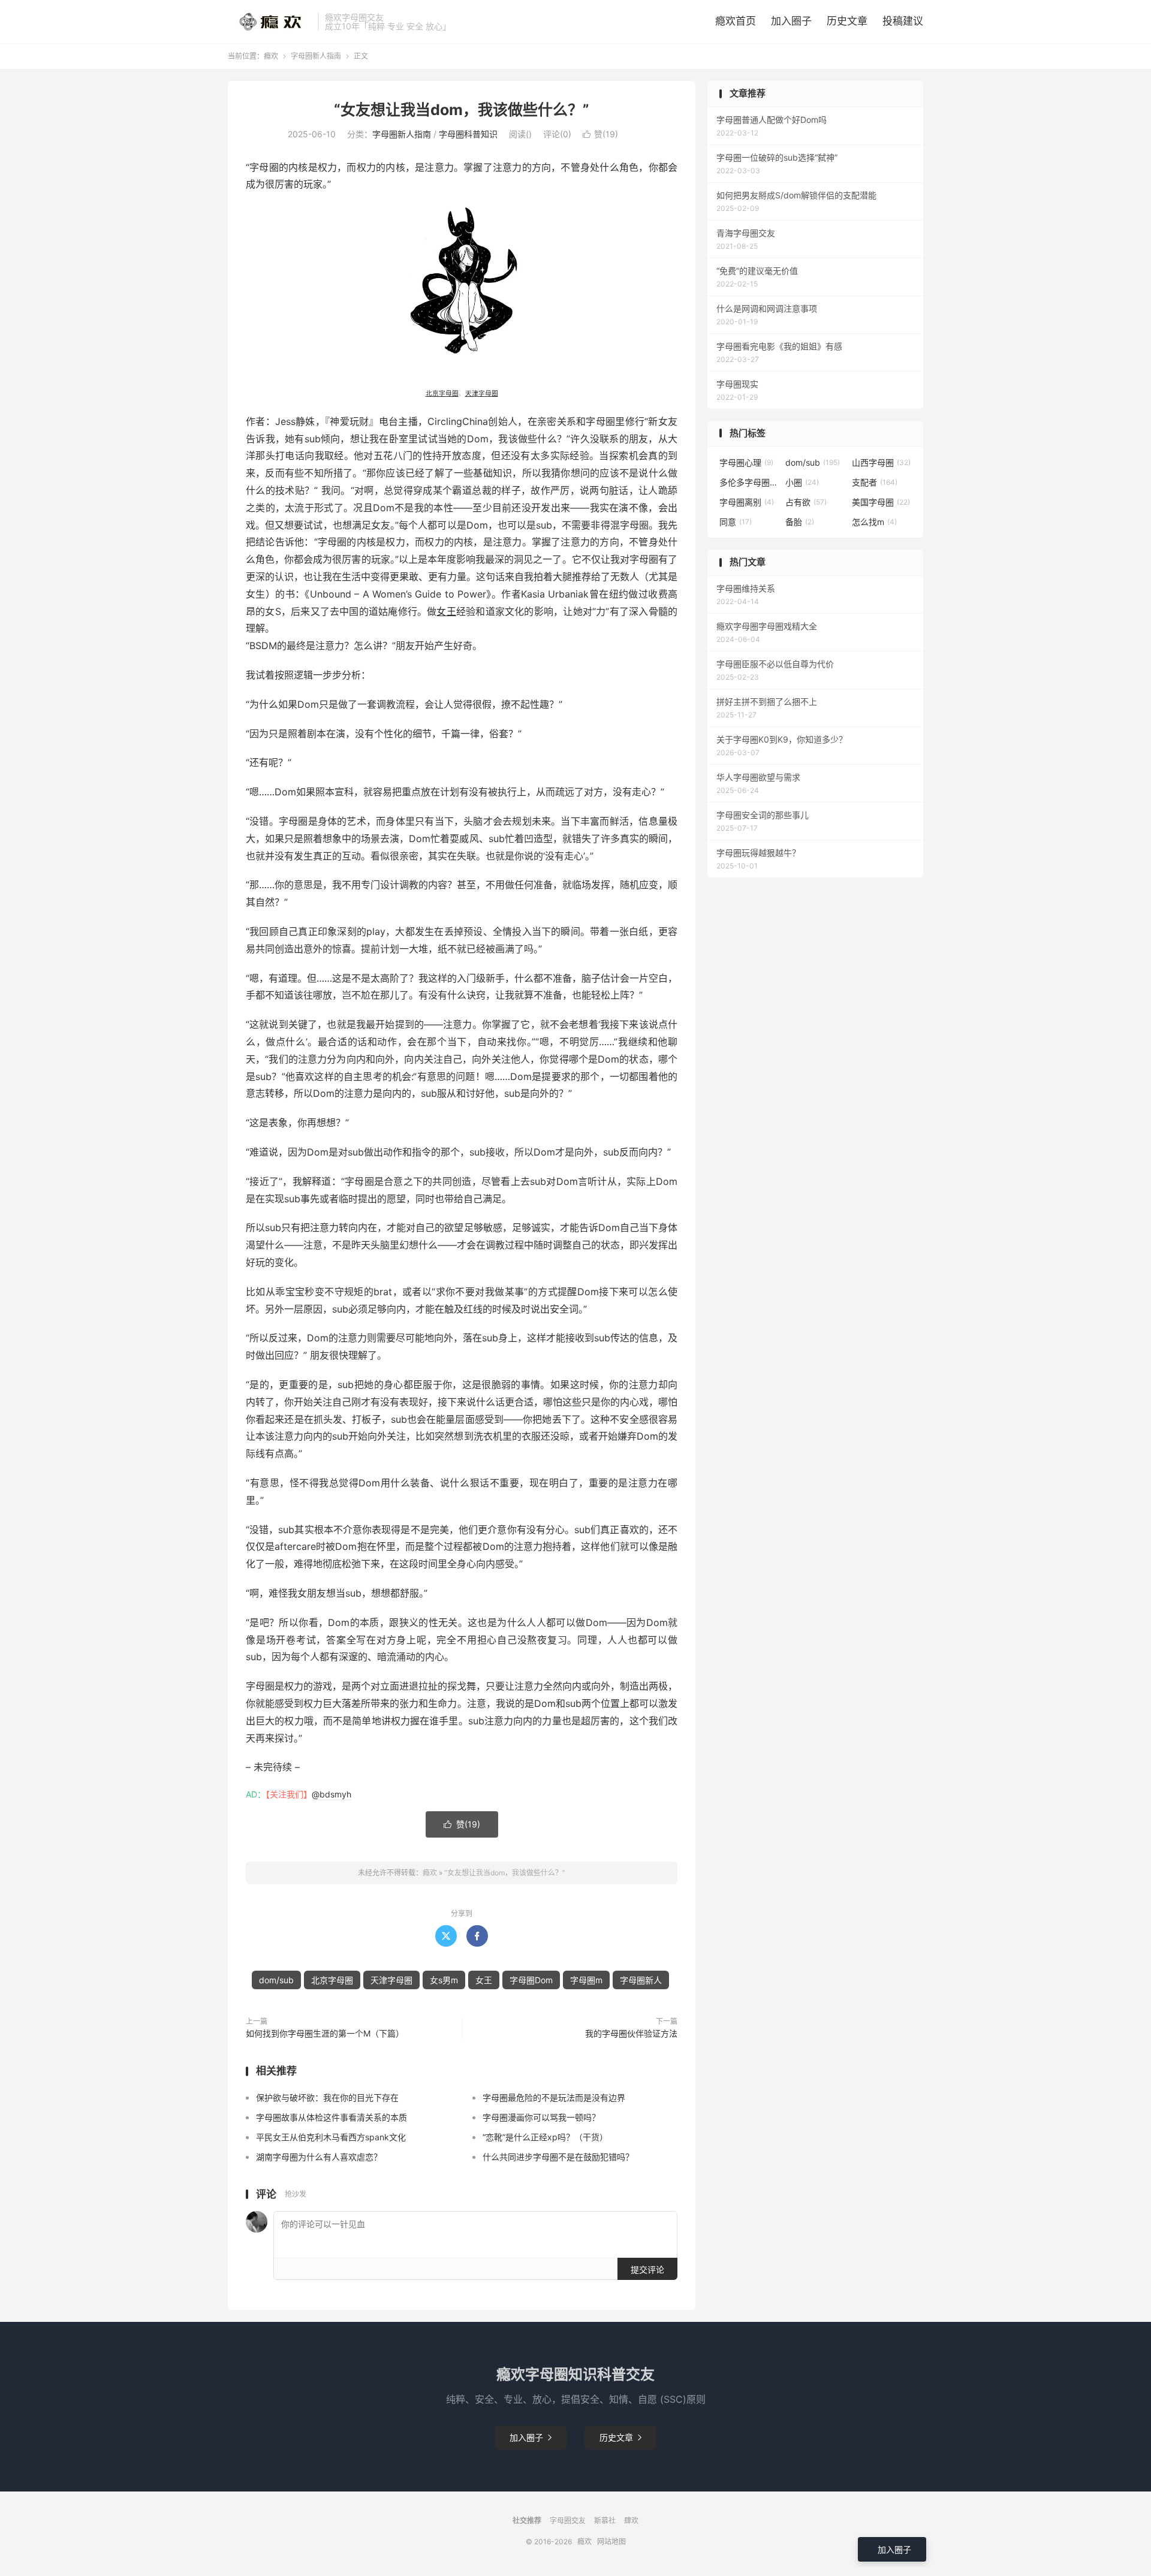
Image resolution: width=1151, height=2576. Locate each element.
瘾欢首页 (736, 21)
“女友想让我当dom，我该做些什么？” (462, 110)
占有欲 (806, 502)
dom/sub (276, 1980)
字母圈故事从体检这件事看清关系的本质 (332, 2117)
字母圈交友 (568, 2521)
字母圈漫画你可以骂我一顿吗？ (541, 2117)
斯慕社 (605, 2521)
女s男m (444, 1980)
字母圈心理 (746, 462)
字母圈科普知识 (468, 134)
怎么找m (874, 522)
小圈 (802, 482)
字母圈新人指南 (316, 56)
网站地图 (611, 2542)
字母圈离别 (747, 502)
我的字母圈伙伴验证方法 (631, 2033)
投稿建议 (903, 21)
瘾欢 (271, 56)
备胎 (800, 522)
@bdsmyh (332, 1794)
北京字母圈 (442, 393)
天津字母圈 (482, 393)
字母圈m (586, 1980)
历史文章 (847, 21)
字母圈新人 (641, 1980)
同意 (736, 522)
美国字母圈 (881, 502)
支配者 (875, 482)
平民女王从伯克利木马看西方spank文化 (331, 2137)
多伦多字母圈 (749, 482)
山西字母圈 (881, 462)
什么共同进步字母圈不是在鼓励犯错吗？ (558, 2157)
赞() (600, 134)
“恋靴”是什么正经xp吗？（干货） (545, 2137)
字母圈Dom (531, 1980)
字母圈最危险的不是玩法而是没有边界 (554, 2097)
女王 (446, 611)
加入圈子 (791, 21)
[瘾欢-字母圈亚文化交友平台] (270, 22)
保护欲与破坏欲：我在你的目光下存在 (327, 2097)
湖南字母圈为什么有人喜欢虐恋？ (319, 2157)
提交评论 (647, 2269)
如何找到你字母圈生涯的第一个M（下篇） (325, 2033)
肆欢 (631, 2521)
